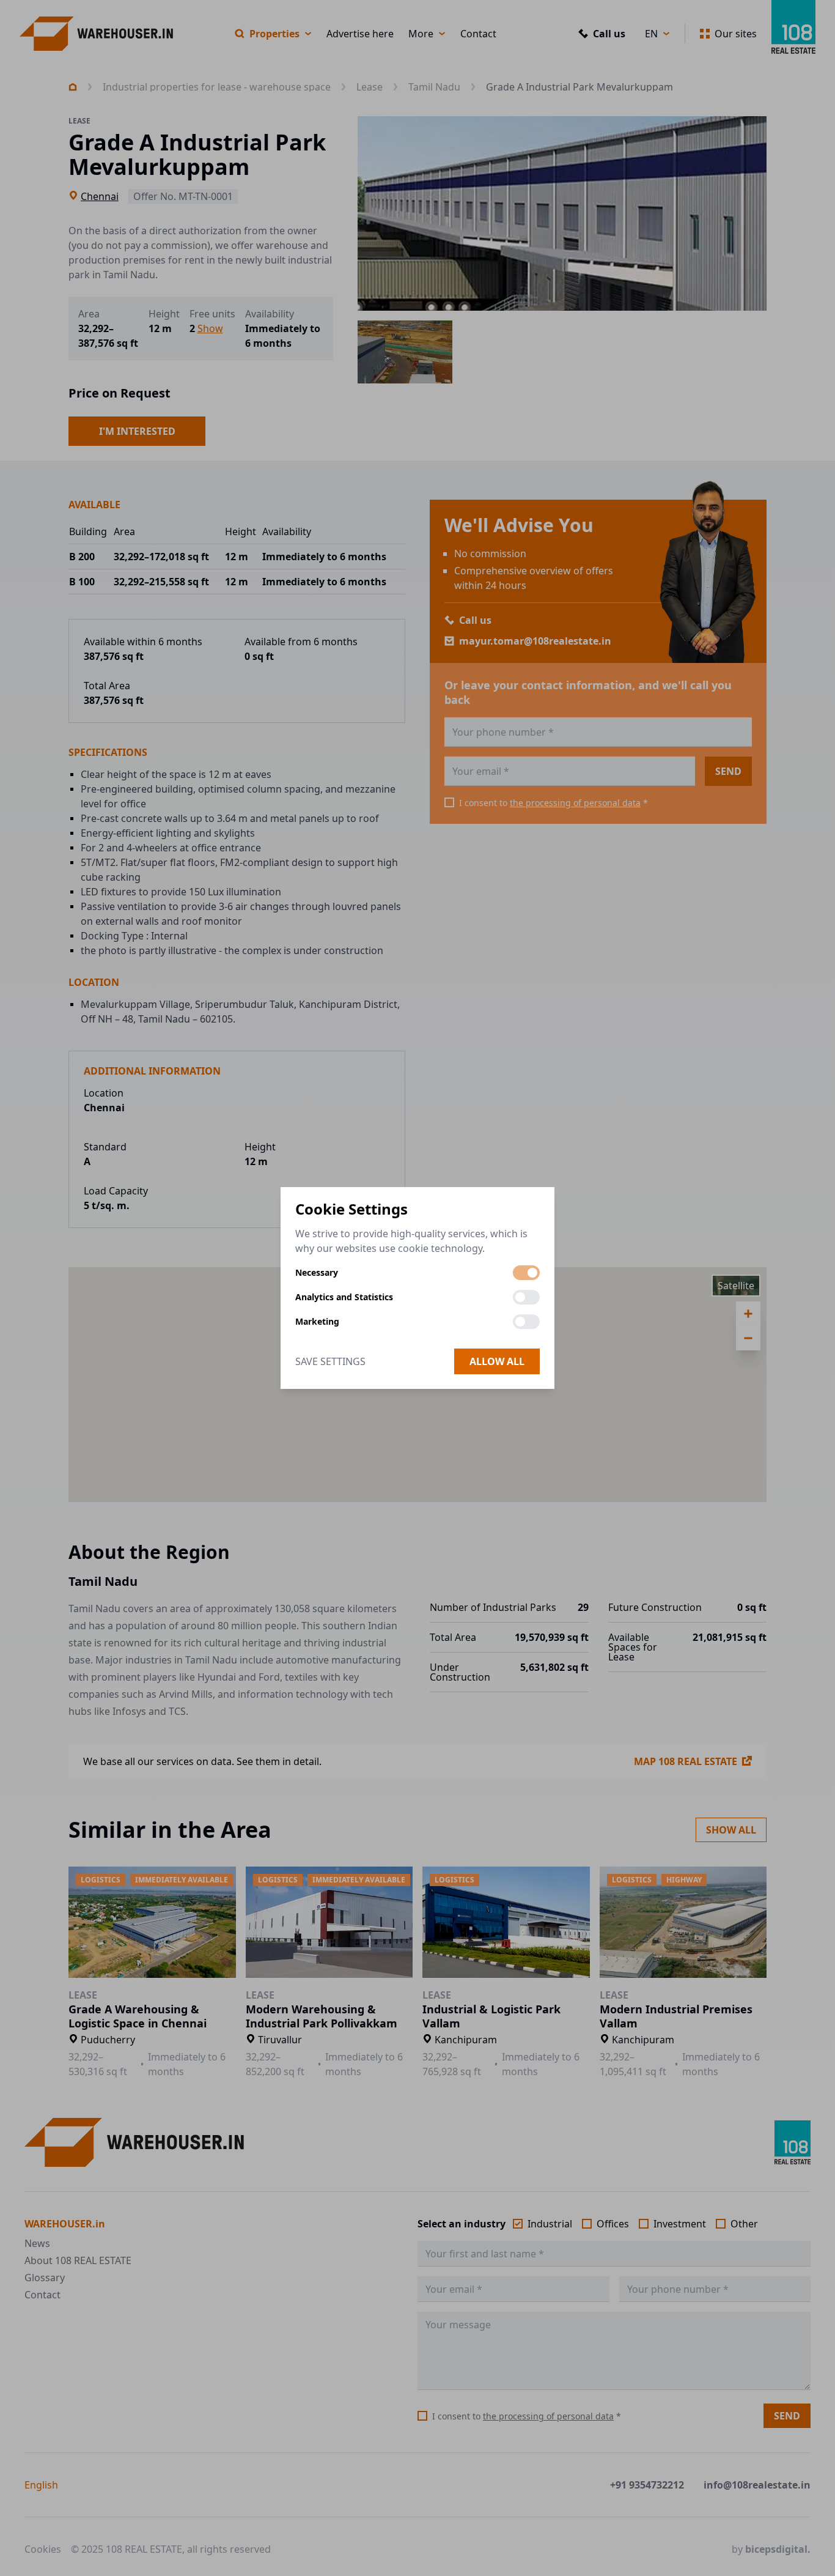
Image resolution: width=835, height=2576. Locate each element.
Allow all (497, 1361)
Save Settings (330, 1361)
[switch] (526, 1273)
